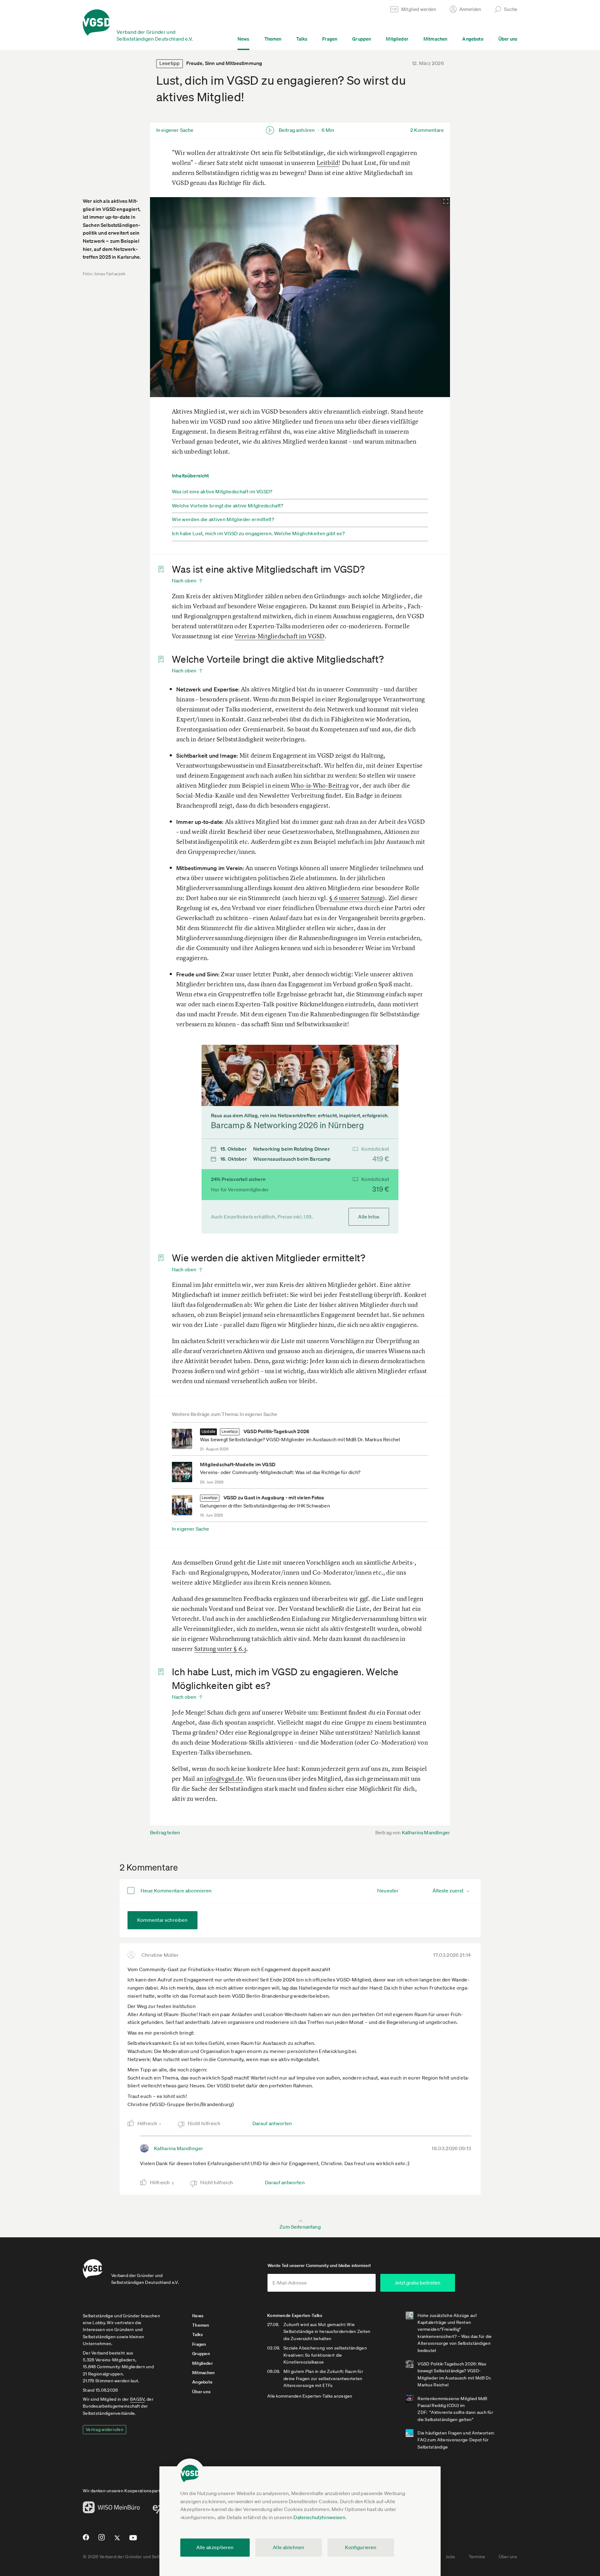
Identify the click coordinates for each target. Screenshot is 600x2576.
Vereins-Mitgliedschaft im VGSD (280, 636)
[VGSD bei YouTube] (133, 2540)
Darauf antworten (272, 2123)
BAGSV (137, 2399)
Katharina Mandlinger (426, 1832)
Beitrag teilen (165, 1832)
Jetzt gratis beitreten (417, 2283)
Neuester (388, 1891)
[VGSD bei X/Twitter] (117, 2540)
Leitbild (328, 163)
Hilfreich (149, 2123)
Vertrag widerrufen (105, 2429)
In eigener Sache (191, 1529)
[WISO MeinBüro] (111, 2509)
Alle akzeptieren (215, 2547)
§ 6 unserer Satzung (356, 898)
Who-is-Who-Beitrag (320, 785)
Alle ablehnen (288, 2547)
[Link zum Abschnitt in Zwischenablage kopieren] (159, 570)
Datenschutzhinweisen (319, 2517)
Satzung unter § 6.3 (220, 1649)
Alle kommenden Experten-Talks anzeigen (310, 2396)
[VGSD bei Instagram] (102, 2540)
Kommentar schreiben (162, 1920)
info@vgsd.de (223, 1779)
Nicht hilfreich (204, 2123)
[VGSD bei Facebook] (85, 2540)
